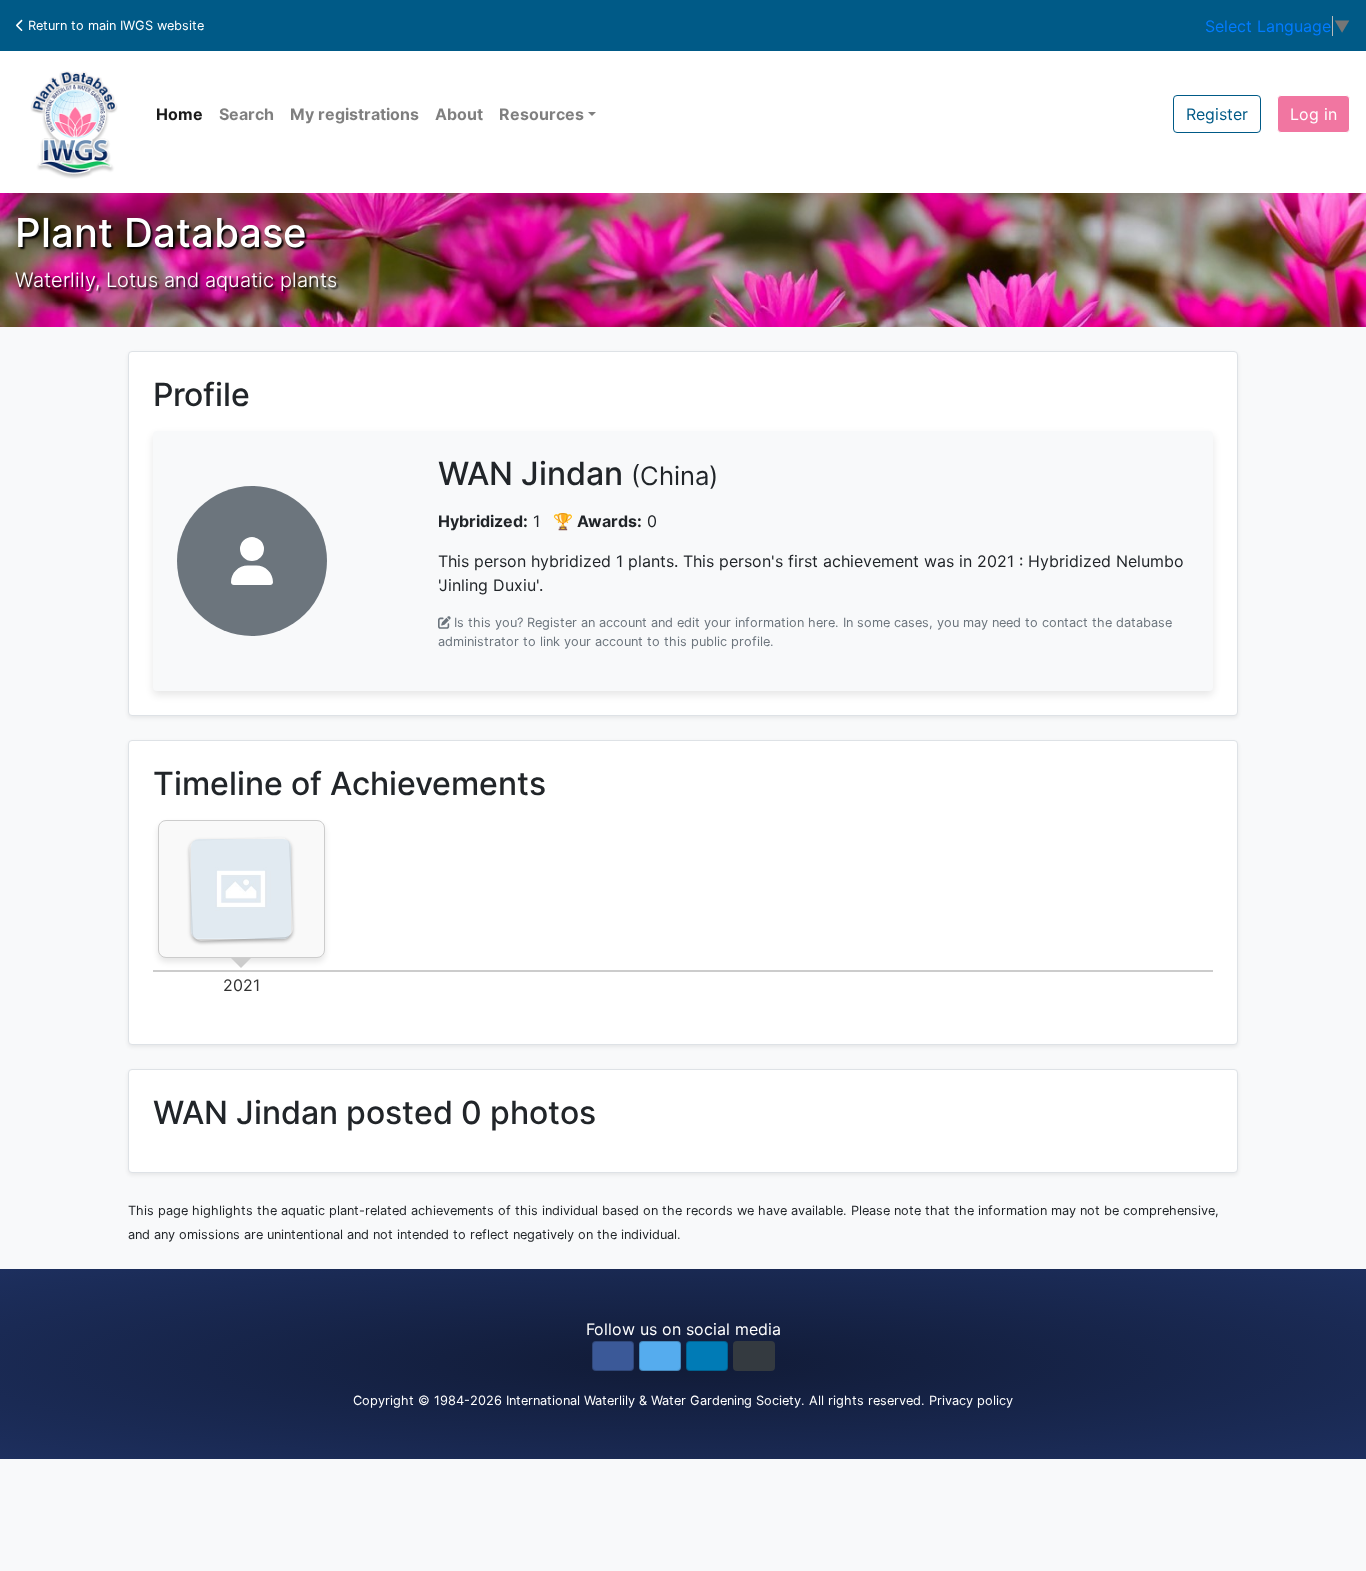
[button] (613, 1356)
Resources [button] (541, 114)
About (459, 114)
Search (246, 114)
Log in (1313, 114)
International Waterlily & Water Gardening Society (653, 1400)
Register (1217, 114)
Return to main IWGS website (114, 25)
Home (179, 114)
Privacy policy (971, 1400)
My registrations (354, 114)
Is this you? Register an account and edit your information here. (646, 622)
